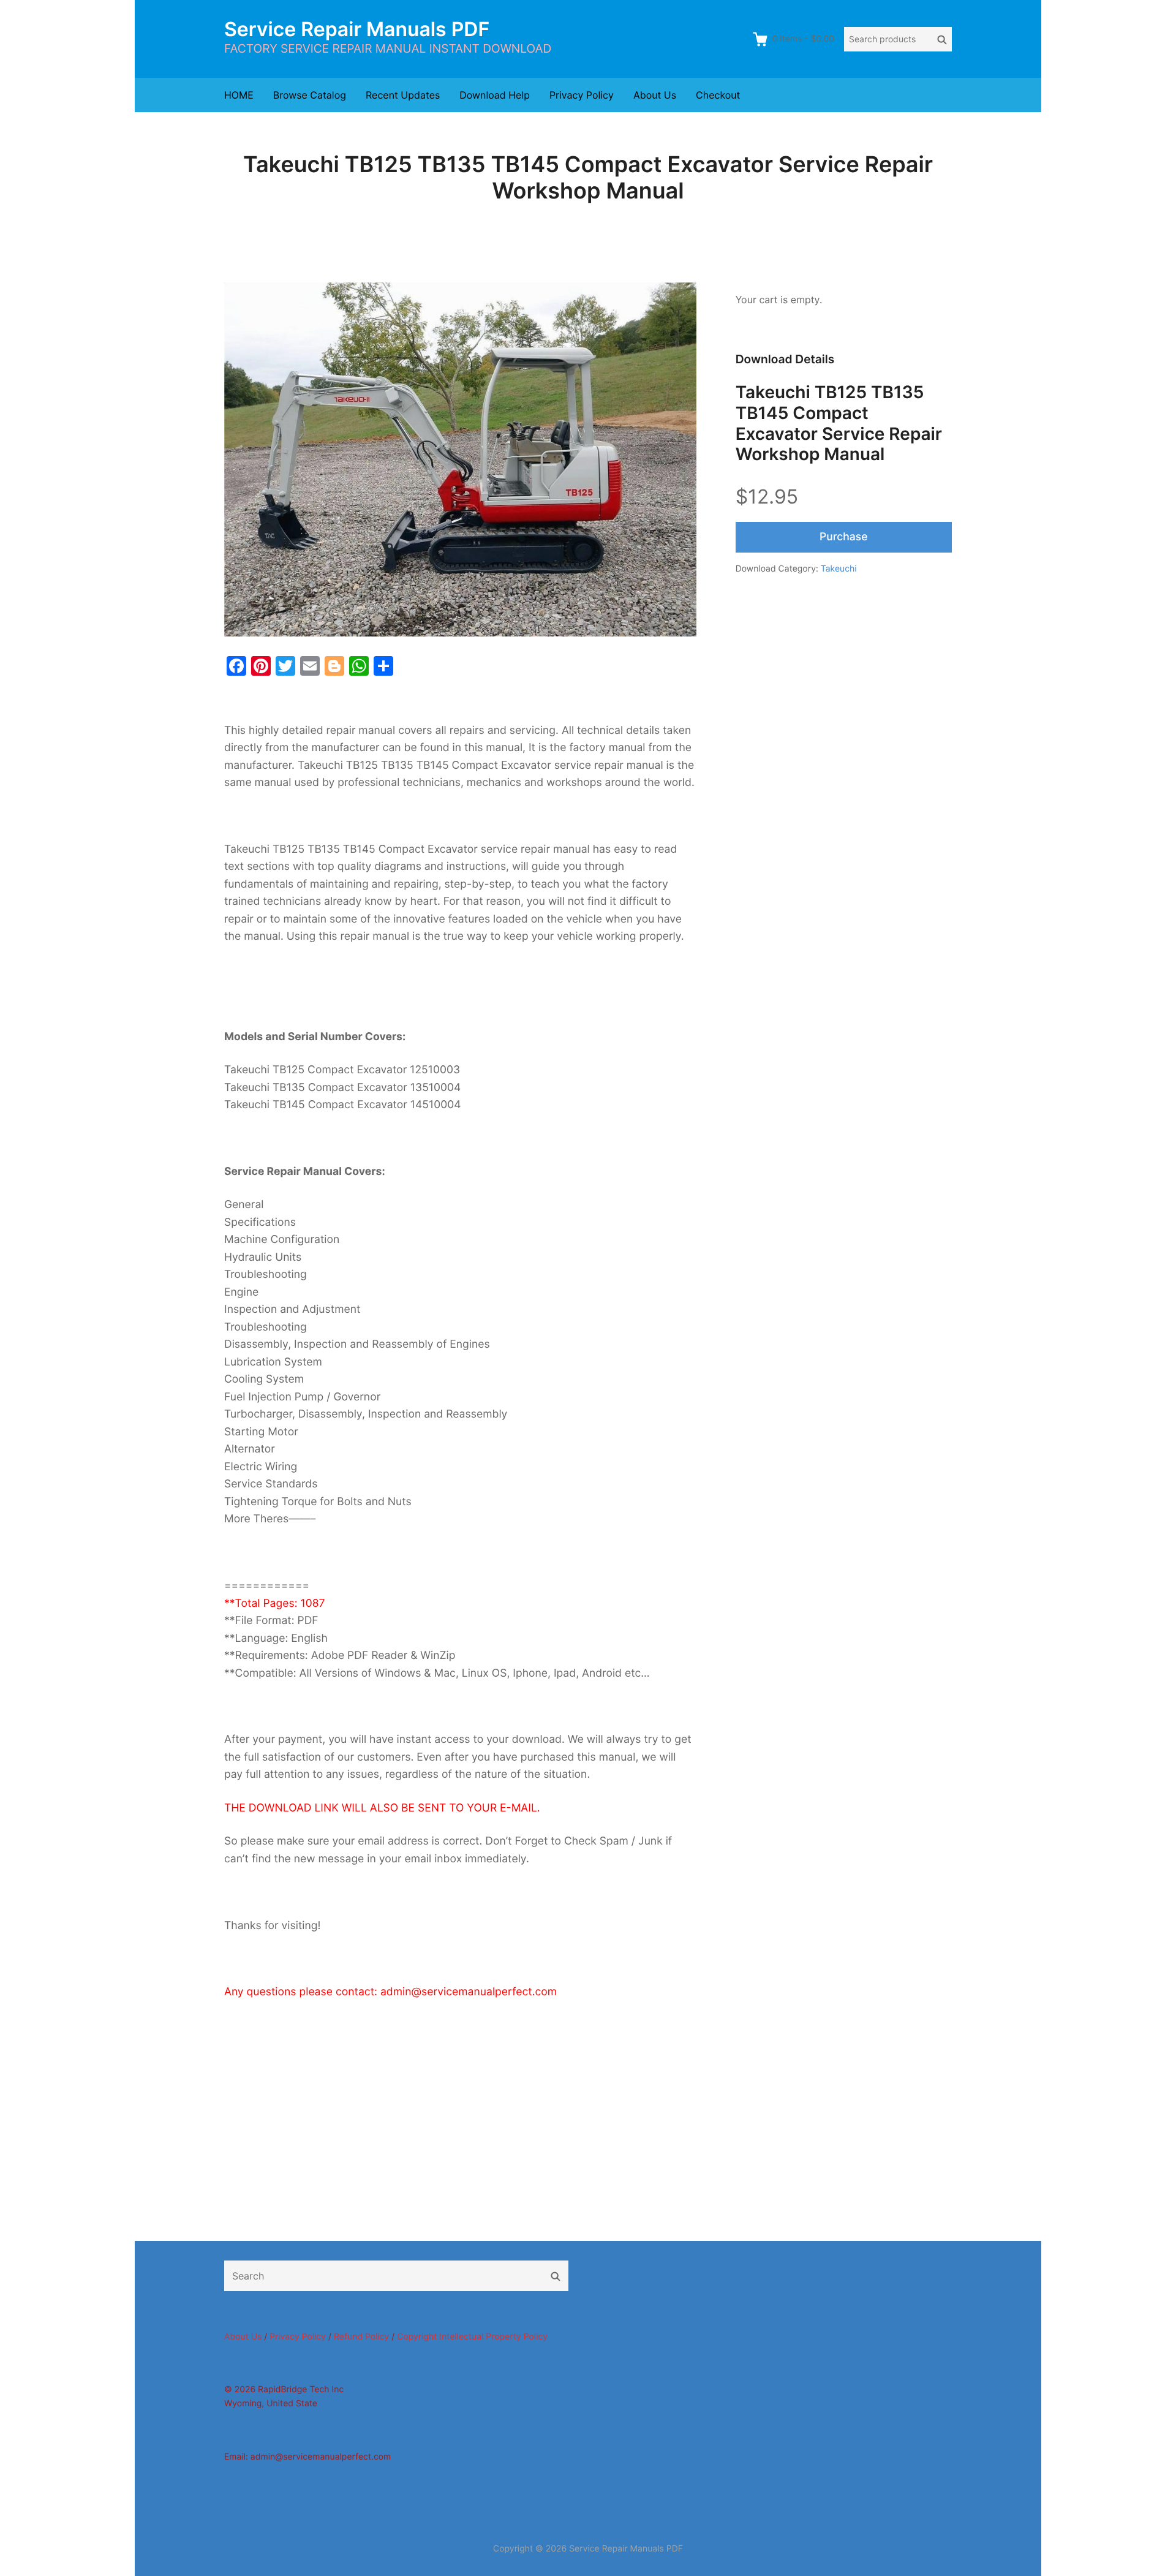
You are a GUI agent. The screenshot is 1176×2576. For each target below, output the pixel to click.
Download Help (495, 95)
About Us (655, 95)
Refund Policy (361, 2337)
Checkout (718, 95)
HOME (239, 95)
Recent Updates (403, 95)
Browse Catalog (310, 95)
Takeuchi (839, 569)
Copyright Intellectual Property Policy (472, 2337)
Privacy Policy (582, 95)
